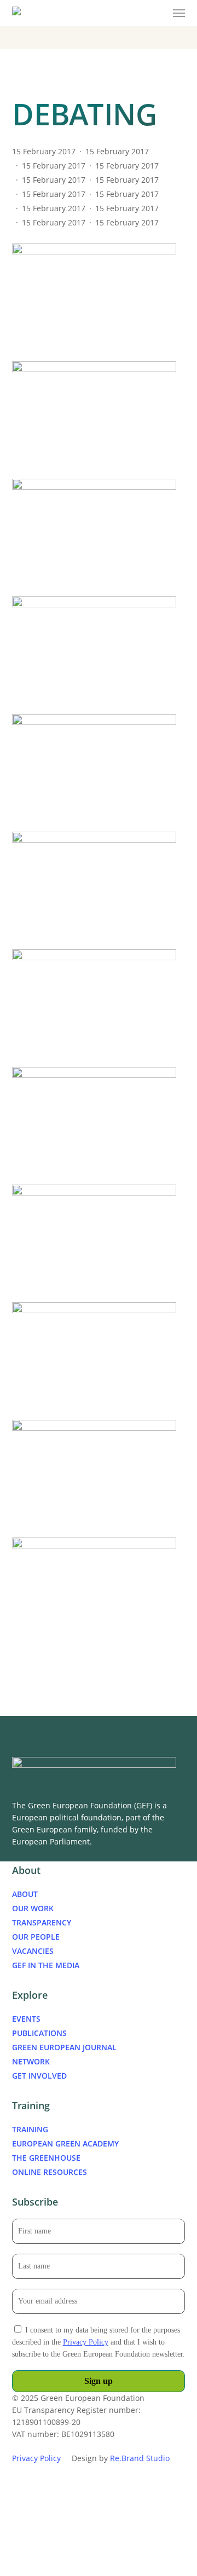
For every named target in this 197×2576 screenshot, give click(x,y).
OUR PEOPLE (36, 1937)
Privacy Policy (86, 2342)
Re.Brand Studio (140, 2458)
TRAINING (30, 2129)
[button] (179, 13)
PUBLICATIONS (39, 2033)
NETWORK (31, 2061)
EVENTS (26, 2019)
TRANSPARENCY (42, 1922)
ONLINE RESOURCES (50, 2172)
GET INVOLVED (39, 2076)
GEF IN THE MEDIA (46, 1965)
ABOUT (25, 1894)
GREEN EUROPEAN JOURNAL (64, 2047)
